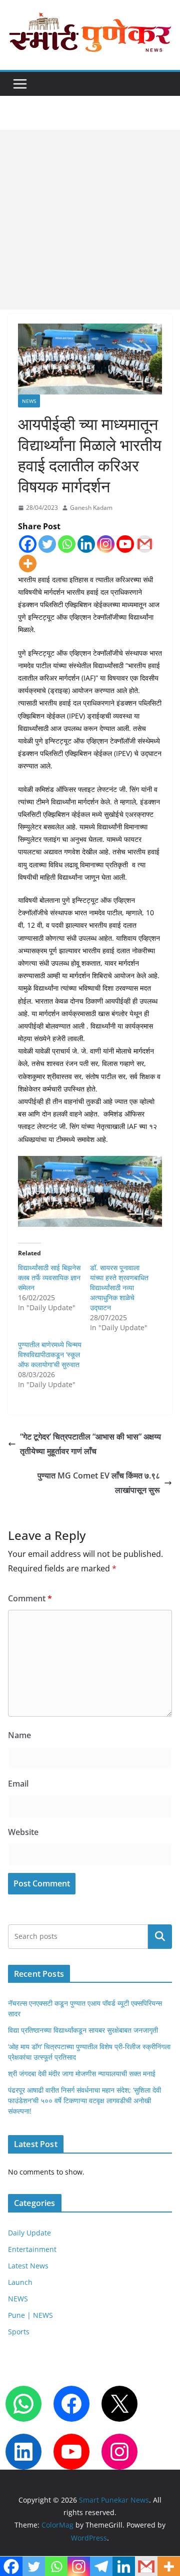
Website (23, 1832)
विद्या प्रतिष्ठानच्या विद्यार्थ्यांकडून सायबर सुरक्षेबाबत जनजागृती (83, 2030)
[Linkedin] (86, 544)
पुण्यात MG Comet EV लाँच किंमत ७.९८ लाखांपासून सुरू (99, 1483)
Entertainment (32, 2249)
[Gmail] (145, 544)
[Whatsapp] (67, 544)
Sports (19, 2332)
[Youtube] (125, 544)
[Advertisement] (90, 220)
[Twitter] (47, 544)
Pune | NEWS (30, 2315)
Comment (30, 1598)
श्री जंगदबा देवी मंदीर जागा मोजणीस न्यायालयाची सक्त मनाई (82, 2073)
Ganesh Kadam (91, 508)
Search (160, 1937)
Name (19, 1735)
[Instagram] (106, 544)
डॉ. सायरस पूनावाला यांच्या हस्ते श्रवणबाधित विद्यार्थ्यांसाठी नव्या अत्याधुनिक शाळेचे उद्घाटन (119, 1288)
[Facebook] (28, 544)
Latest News (28, 2266)
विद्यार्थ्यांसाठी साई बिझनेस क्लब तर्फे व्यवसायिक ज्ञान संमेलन (49, 1278)
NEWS (29, 401)
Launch (20, 2282)
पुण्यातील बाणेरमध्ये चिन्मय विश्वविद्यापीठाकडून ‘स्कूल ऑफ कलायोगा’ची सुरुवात (50, 1354)
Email (18, 1784)
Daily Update (29, 2233)
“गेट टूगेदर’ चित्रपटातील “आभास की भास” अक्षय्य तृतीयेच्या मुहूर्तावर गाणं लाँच (90, 1444)
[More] (28, 563)
